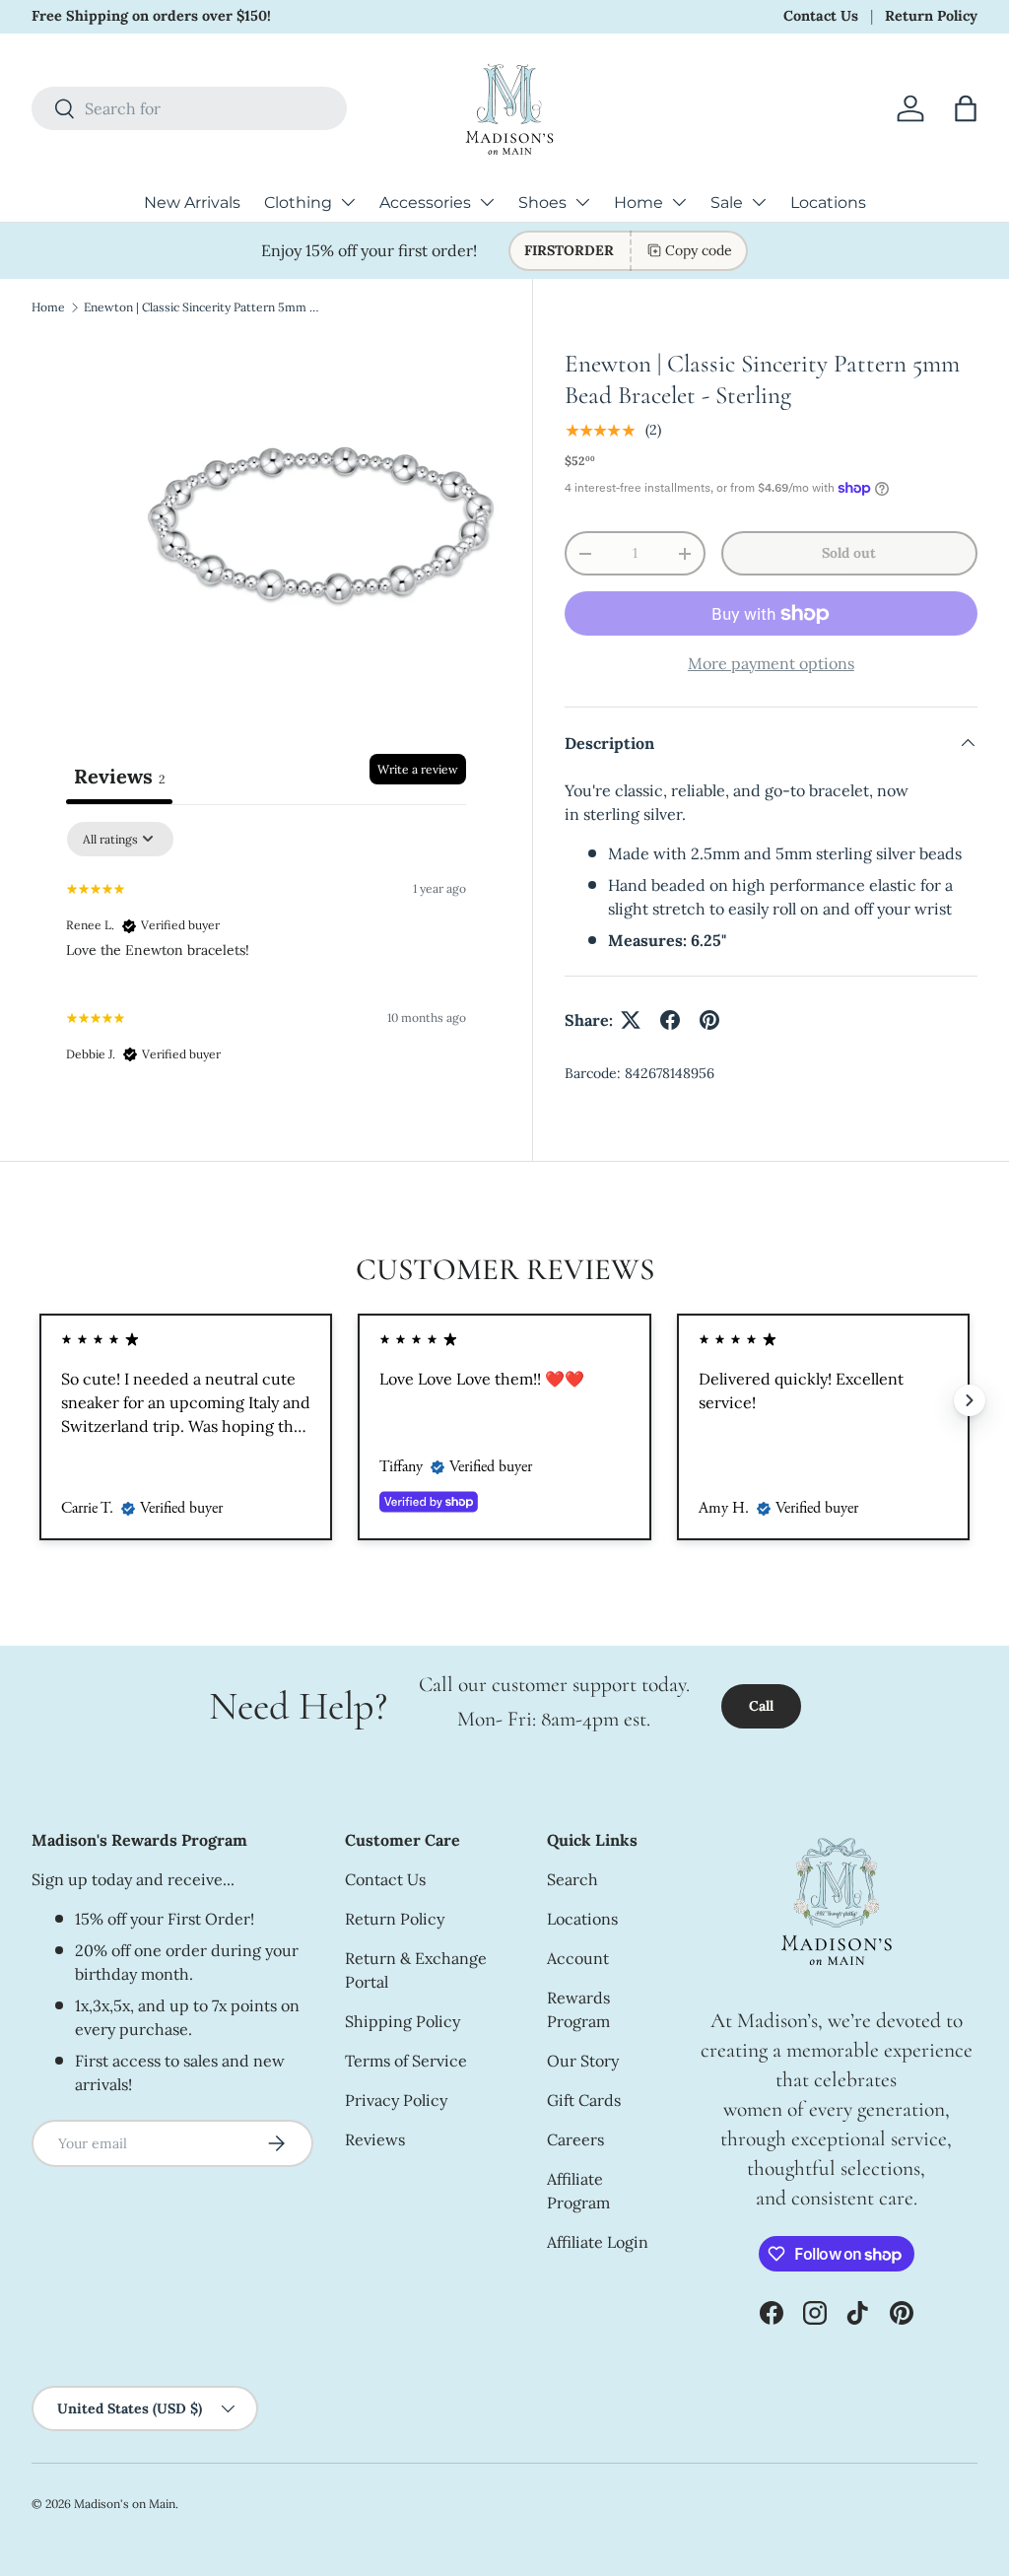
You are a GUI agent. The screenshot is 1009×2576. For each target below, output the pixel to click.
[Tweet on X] (631, 1020)
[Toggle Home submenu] (679, 202)
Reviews (375, 2139)
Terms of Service (406, 2061)
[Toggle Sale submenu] (759, 202)
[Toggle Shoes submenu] (582, 202)
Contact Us (821, 16)
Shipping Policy (403, 2021)
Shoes (542, 203)
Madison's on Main (125, 2504)
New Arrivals (192, 203)
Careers (575, 2139)
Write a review (418, 769)
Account (578, 1958)
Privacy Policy (396, 2100)
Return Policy (931, 16)
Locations (828, 203)
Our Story (583, 2061)
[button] (966, 108)
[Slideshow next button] (970, 1400)
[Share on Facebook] (670, 1020)
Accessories (425, 203)
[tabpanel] (266, 951)
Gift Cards (584, 2100)
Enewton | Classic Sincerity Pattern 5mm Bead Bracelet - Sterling (202, 307)
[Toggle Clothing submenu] (348, 202)
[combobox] (189, 108)
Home (639, 203)
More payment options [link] (771, 663)
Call (761, 1706)
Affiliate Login (598, 2242)
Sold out (849, 553)
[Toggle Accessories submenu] (487, 202)
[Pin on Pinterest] (709, 1020)
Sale (727, 203)
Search (572, 1879)
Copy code (699, 250)
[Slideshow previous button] (39, 1400)
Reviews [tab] (119, 776)
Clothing (298, 203)
